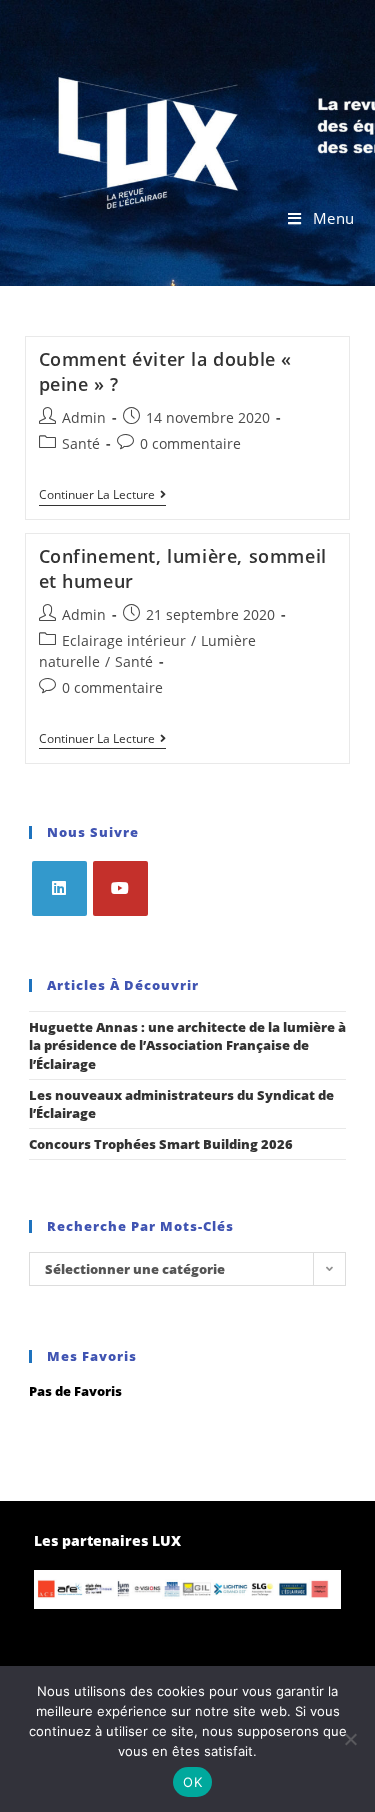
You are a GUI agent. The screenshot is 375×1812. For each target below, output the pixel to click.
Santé (81, 443)
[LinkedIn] (59, 888)
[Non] (350, 1739)
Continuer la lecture (102, 495)
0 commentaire (190, 443)
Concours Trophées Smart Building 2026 (161, 1144)
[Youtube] (120, 888)
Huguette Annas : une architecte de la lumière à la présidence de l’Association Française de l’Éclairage (187, 1045)
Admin (84, 417)
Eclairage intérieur (124, 640)
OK (192, 1782)
